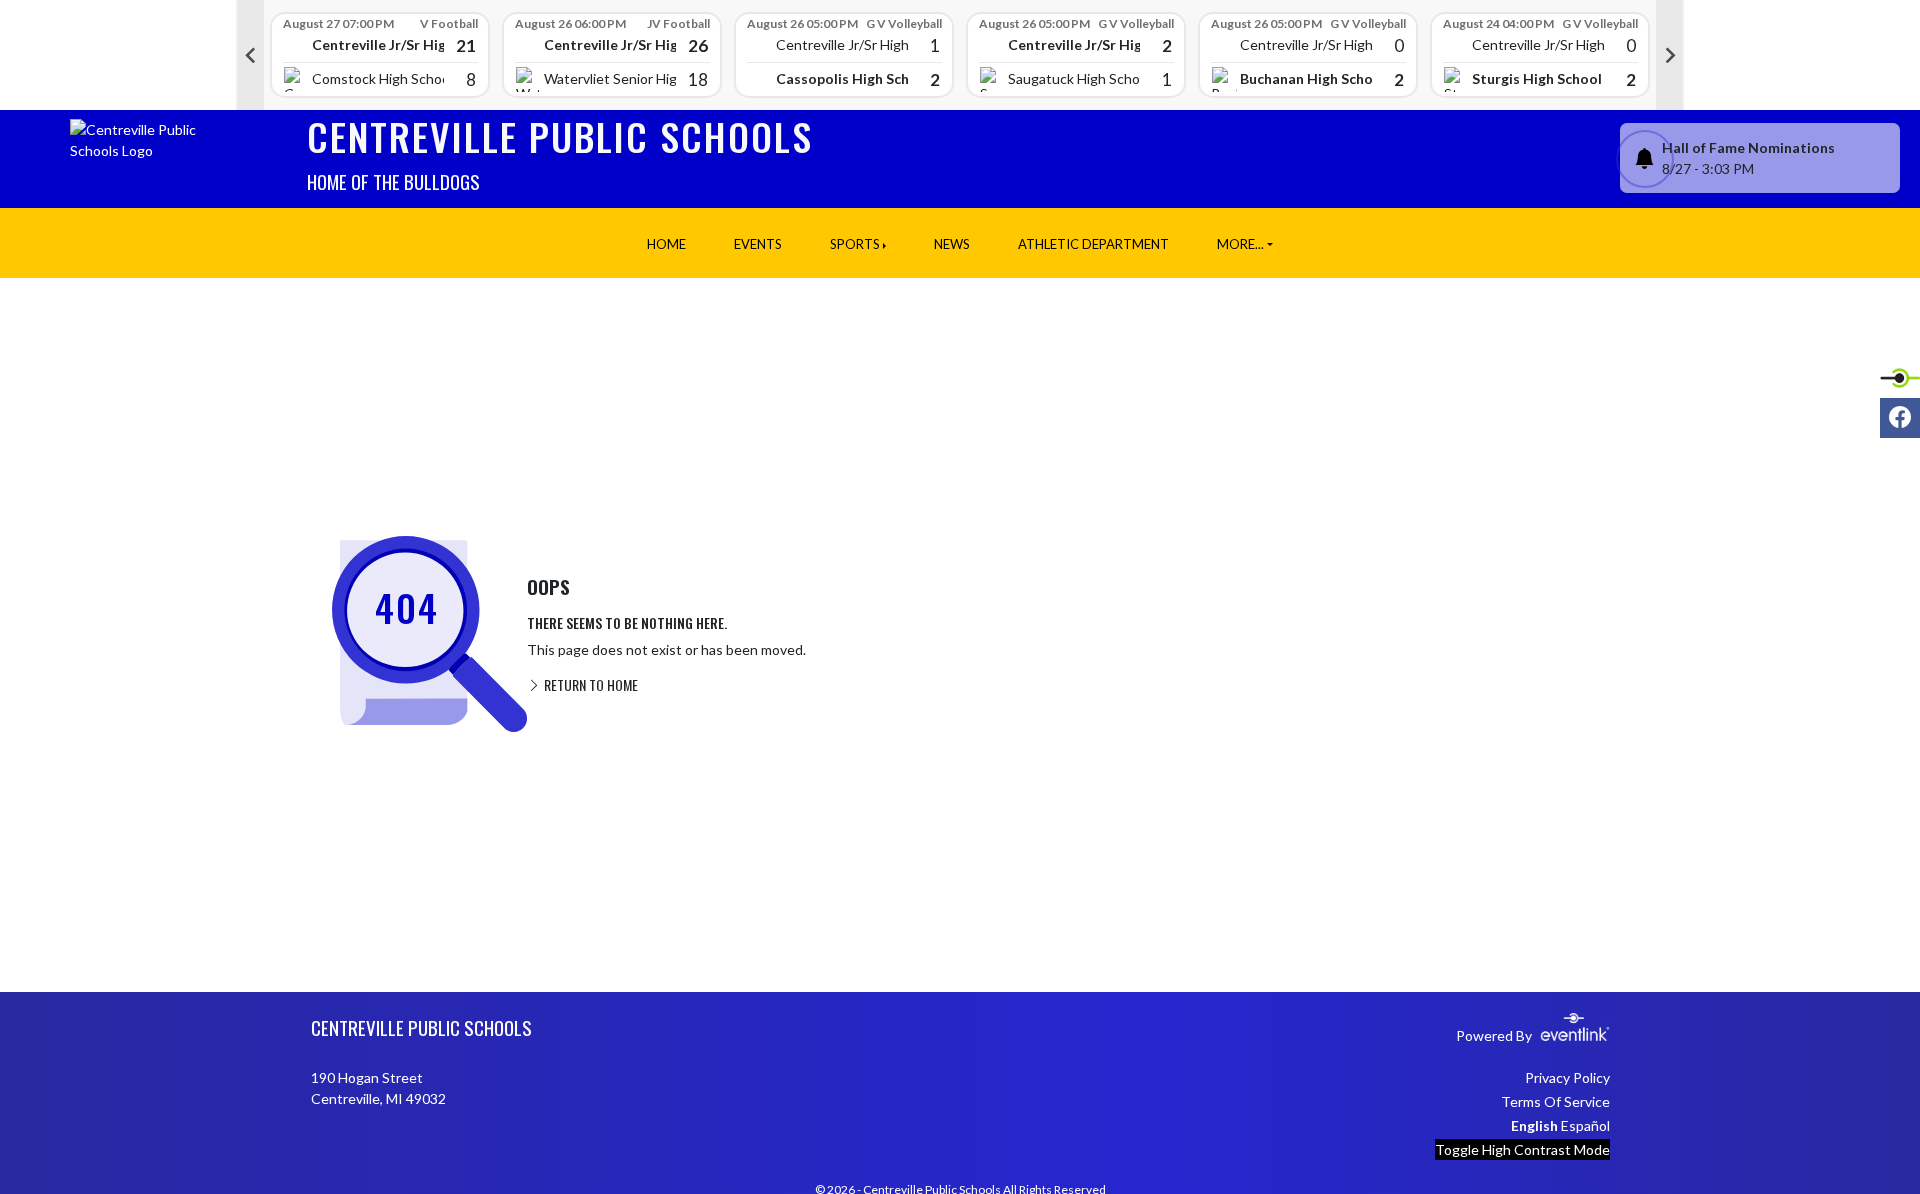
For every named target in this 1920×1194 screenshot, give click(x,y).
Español (1585, 1125)
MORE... (1240, 244)
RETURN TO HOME (589, 684)
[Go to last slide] (250, 55)
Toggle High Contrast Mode (1522, 1149)
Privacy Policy (1567, 1077)
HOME (666, 244)
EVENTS (758, 244)
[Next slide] (1670, 55)
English (1534, 1125)
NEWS (952, 244)
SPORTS (855, 244)
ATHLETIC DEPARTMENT (1093, 244)
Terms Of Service (1555, 1101)
